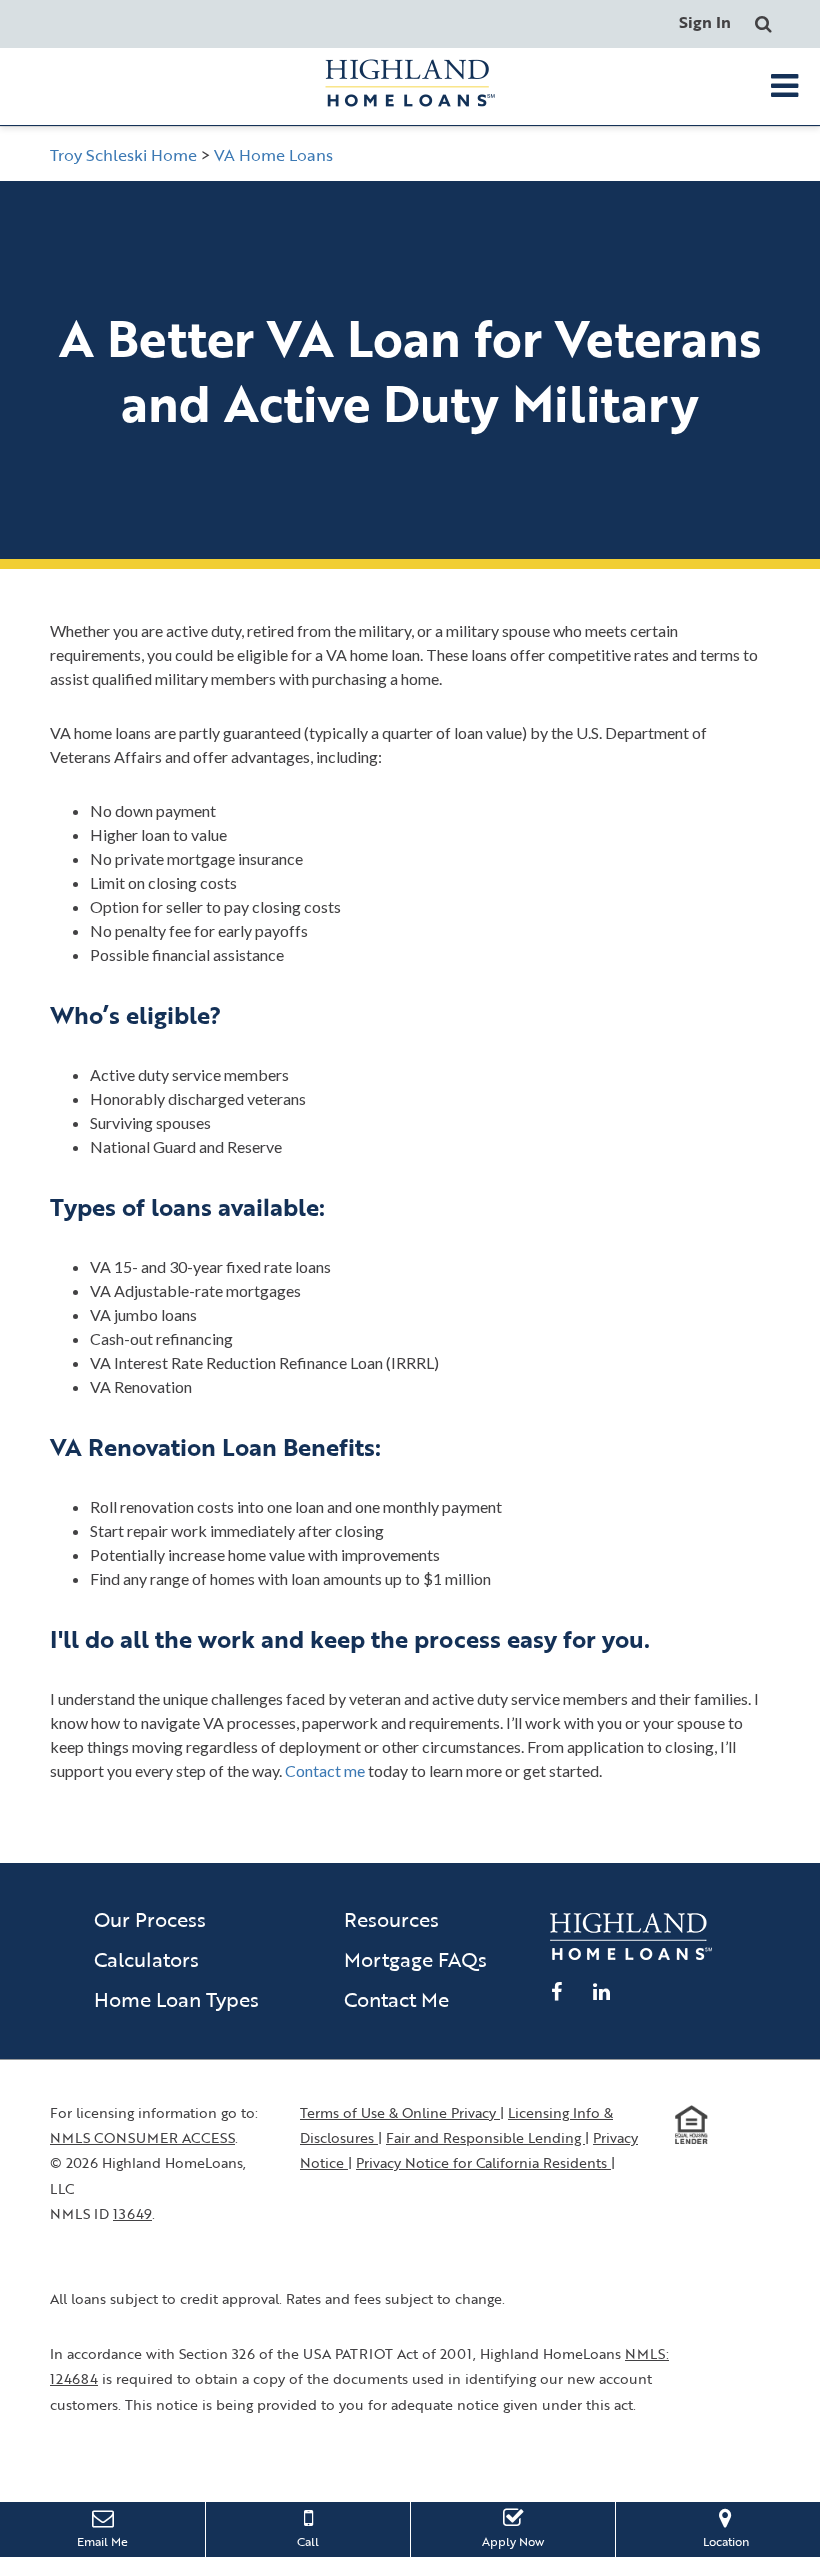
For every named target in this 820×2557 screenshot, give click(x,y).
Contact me (325, 1770)
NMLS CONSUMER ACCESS (142, 2137)
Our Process (150, 1919)
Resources (391, 1919)
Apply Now (529, 2540)
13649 (132, 2213)
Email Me (102, 2541)
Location (742, 2540)
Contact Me (396, 1999)
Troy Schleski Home (123, 155)
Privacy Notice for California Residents (483, 2162)
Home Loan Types (176, 1999)
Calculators (146, 1959)
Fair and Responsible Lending (485, 2137)
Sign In (705, 22)
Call (308, 2541)
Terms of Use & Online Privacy (400, 2112)
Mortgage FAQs (415, 1959)
